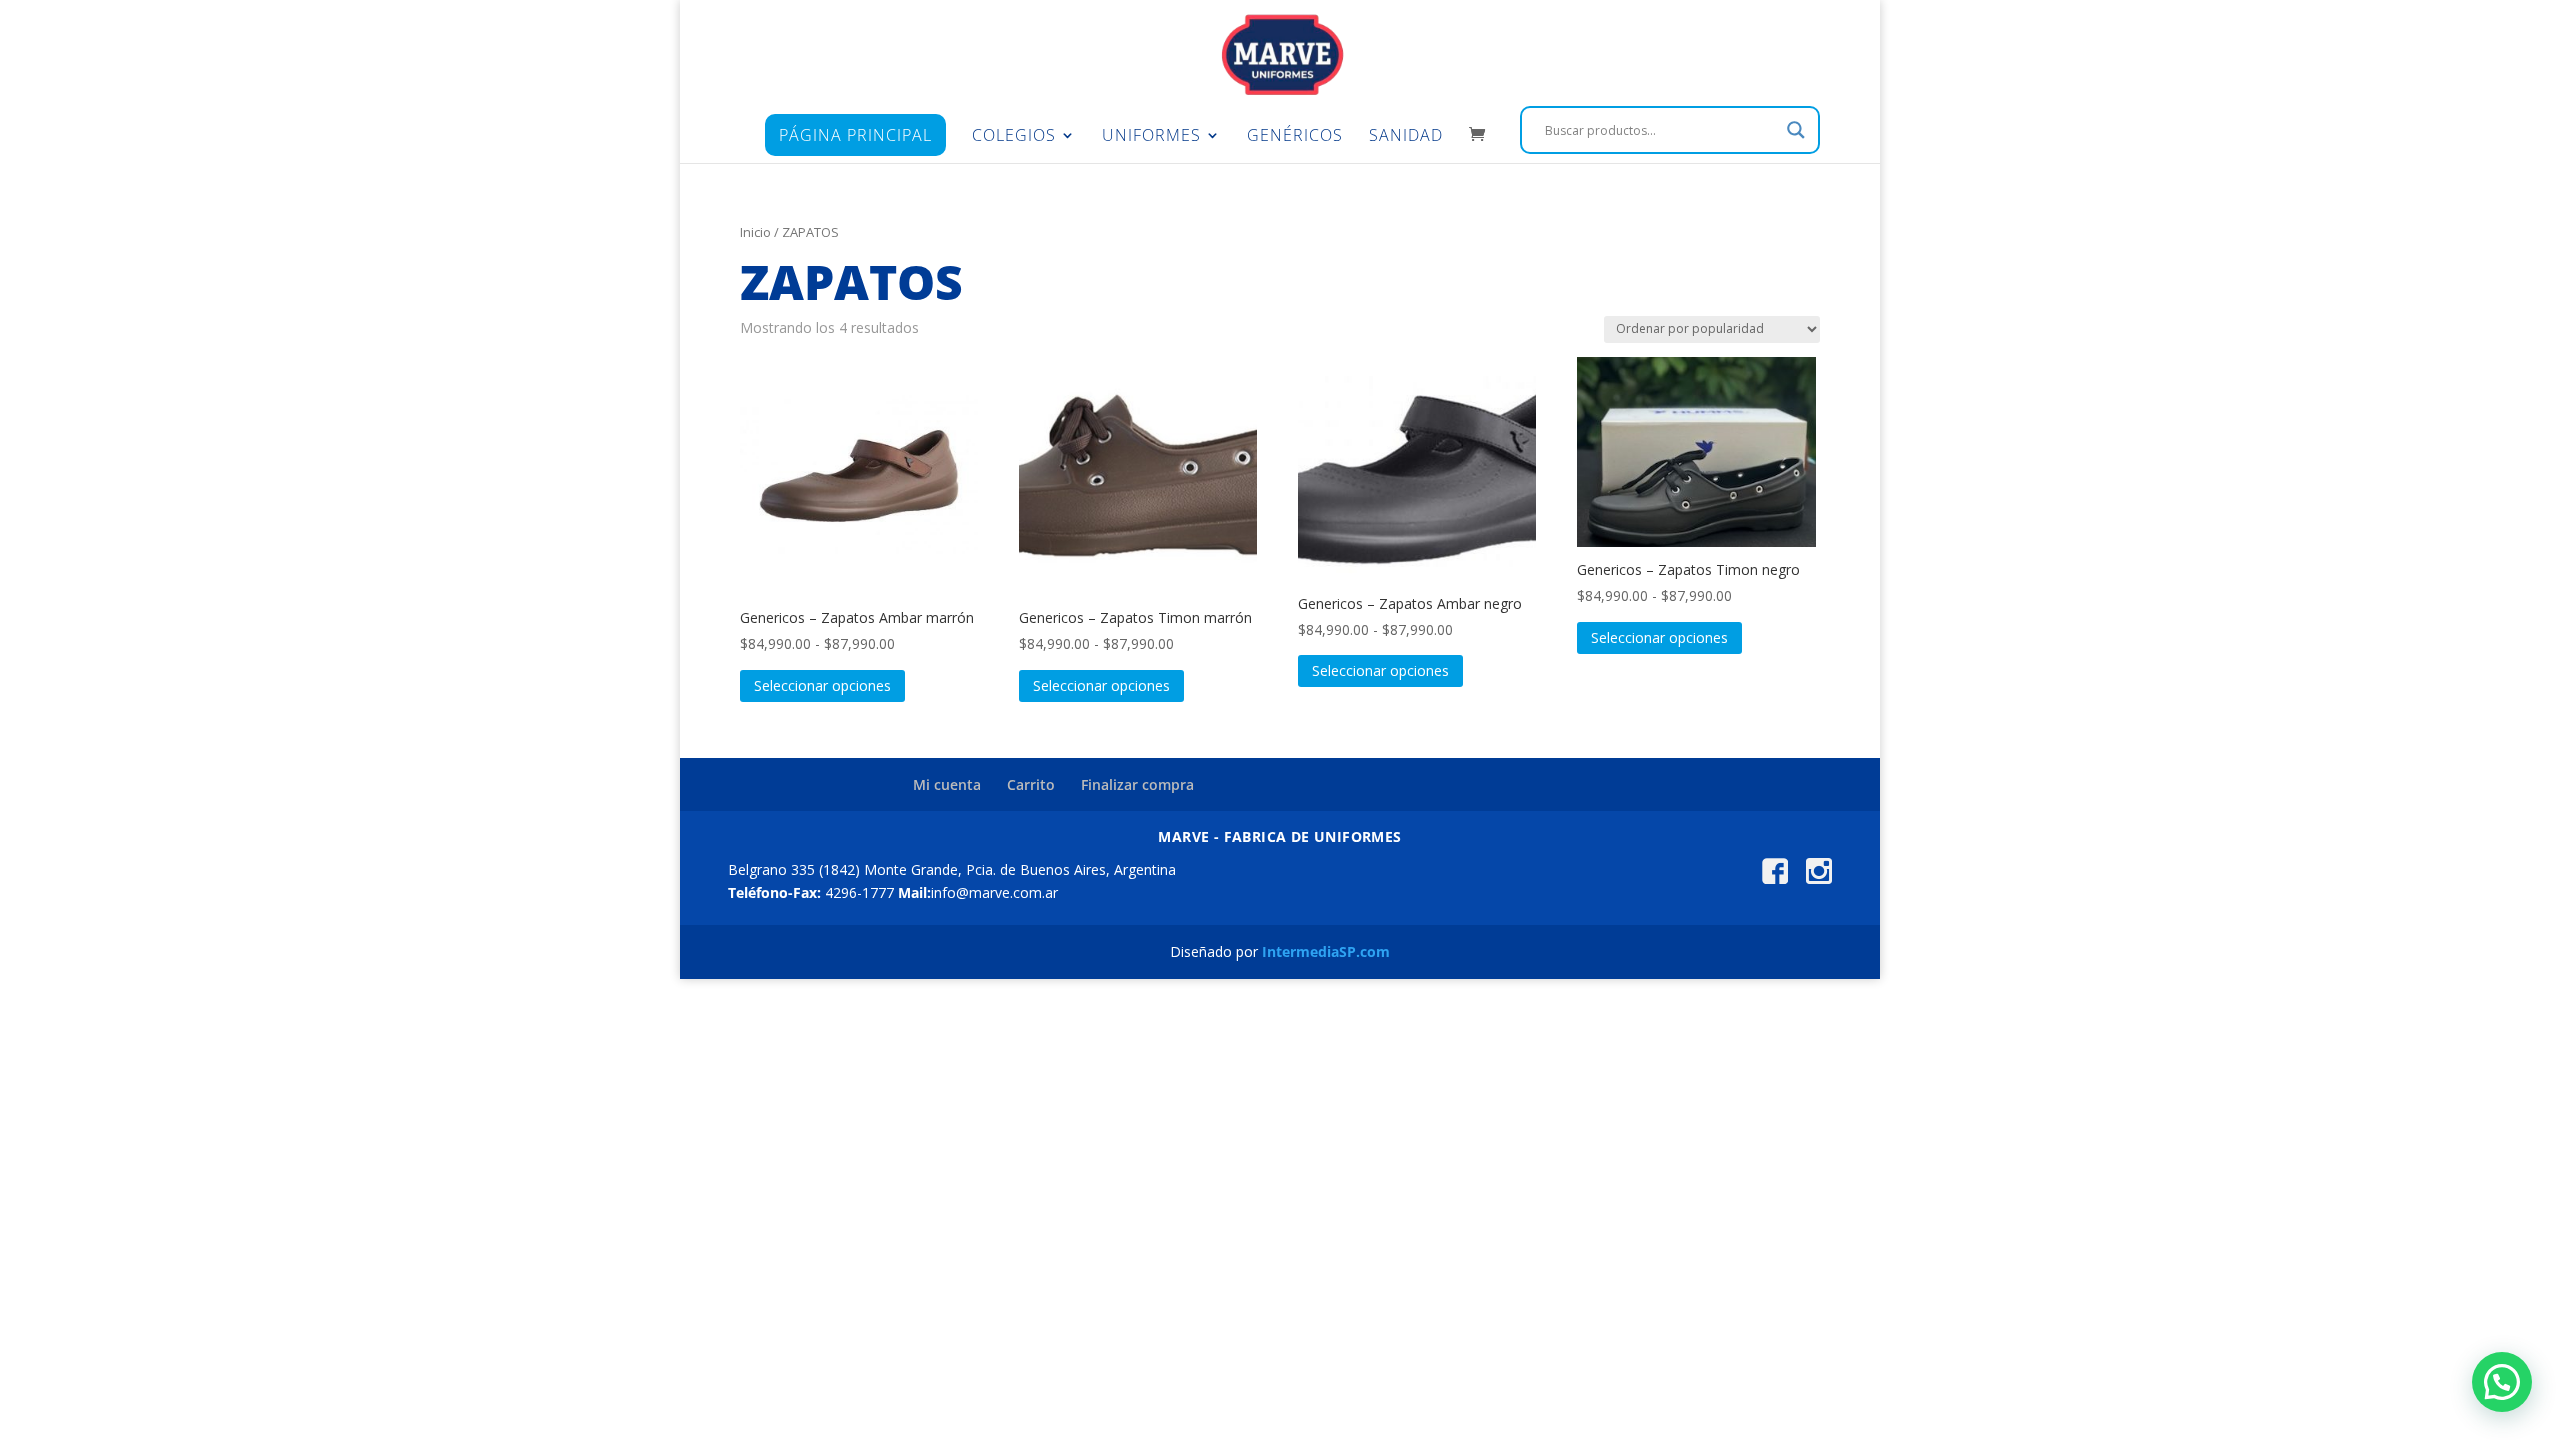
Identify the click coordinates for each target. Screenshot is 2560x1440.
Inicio (755, 232)
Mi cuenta (947, 784)
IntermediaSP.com (1326, 951)
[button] (2502, 1382)
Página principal (855, 135)
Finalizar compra (1137, 784)
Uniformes (1151, 137)
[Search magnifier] (1796, 130)
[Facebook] (1775, 878)
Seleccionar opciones (822, 685)
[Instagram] (1819, 878)
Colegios (1014, 137)
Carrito (1031, 784)
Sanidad (1406, 137)
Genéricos (1295, 137)
